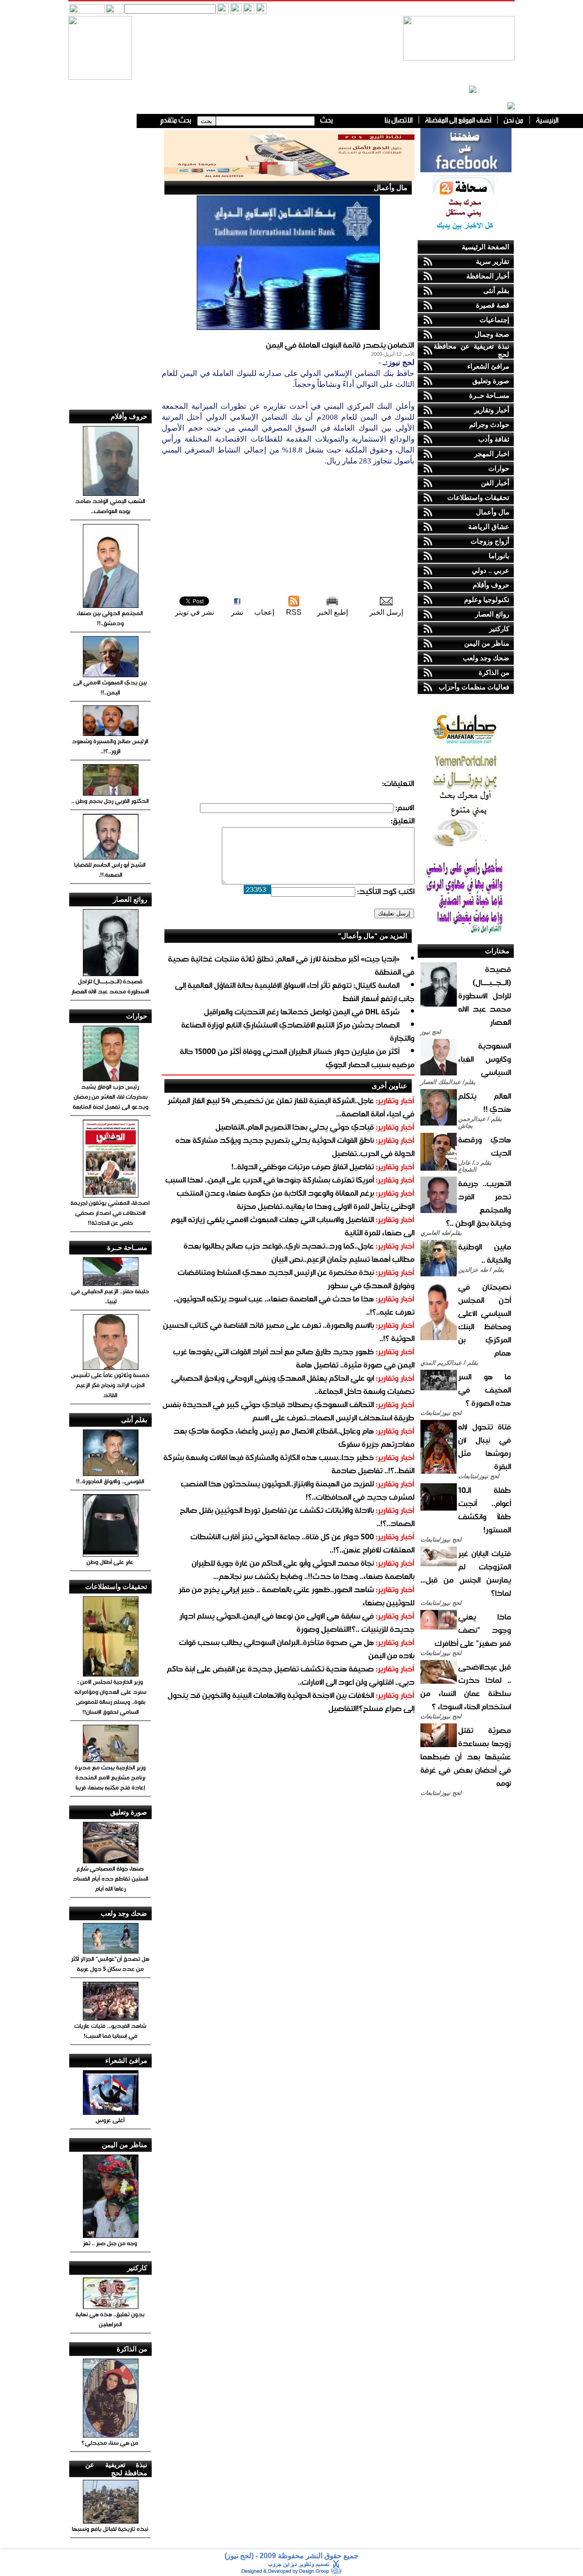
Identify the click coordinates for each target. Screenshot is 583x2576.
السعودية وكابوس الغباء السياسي (485, 1059)
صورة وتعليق (491, 381)
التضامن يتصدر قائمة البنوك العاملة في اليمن (340, 345)
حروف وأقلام (491, 585)
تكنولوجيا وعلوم (487, 599)
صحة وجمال (492, 334)
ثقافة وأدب (494, 439)
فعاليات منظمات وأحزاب (474, 687)
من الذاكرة (494, 672)
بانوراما (499, 556)
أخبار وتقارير (492, 410)
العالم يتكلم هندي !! (485, 1102)
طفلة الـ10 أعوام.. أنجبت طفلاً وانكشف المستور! (485, 1510)
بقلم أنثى (496, 291)
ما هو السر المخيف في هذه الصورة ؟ (485, 1390)
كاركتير (499, 629)
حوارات (499, 468)
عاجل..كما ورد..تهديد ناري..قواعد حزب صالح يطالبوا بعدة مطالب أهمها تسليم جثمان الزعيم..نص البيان (299, 1252)
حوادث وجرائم (489, 424)
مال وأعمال (493, 512)
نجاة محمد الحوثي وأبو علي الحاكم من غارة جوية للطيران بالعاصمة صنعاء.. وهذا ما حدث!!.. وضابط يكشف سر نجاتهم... (303, 1569)
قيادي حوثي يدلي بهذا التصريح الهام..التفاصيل (295, 1127)
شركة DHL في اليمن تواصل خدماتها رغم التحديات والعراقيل (302, 1011)
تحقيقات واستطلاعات (478, 497)
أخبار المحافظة (488, 276)
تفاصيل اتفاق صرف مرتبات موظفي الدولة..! (303, 1166)
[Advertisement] (288, 530)
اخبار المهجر (492, 454)
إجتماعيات (494, 320)
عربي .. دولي (491, 570)
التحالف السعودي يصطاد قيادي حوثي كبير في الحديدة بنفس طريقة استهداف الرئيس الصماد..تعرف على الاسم (289, 1411)
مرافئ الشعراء (488, 366)
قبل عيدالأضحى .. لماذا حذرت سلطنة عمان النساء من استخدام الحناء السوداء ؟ (466, 1686)
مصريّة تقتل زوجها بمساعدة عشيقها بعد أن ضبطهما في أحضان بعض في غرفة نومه (466, 1756)
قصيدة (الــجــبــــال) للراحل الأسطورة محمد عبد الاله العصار (485, 995)
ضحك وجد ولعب (486, 658)
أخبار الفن (495, 483)
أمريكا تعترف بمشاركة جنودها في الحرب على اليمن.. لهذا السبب (270, 1180)
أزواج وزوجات (490, 541)
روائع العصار (492, 614)
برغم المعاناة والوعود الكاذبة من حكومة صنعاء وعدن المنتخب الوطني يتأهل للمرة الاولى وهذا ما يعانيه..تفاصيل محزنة (296, 1199)
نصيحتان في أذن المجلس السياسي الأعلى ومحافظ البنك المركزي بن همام (485, 1320)
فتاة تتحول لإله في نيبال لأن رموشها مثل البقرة (485, 1446)
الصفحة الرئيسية (486, 247)
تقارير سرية (493, 261)
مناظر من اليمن (487, 643)
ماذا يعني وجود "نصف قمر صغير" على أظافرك (473, 1630)
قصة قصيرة (493, 305)
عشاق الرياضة (489, 527)
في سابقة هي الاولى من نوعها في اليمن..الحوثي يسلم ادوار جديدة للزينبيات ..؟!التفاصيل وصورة (297, 1622)
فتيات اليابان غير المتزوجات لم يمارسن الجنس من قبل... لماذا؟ (466, 1573)
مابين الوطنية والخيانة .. (485, 1253)
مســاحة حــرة (489, 395)
